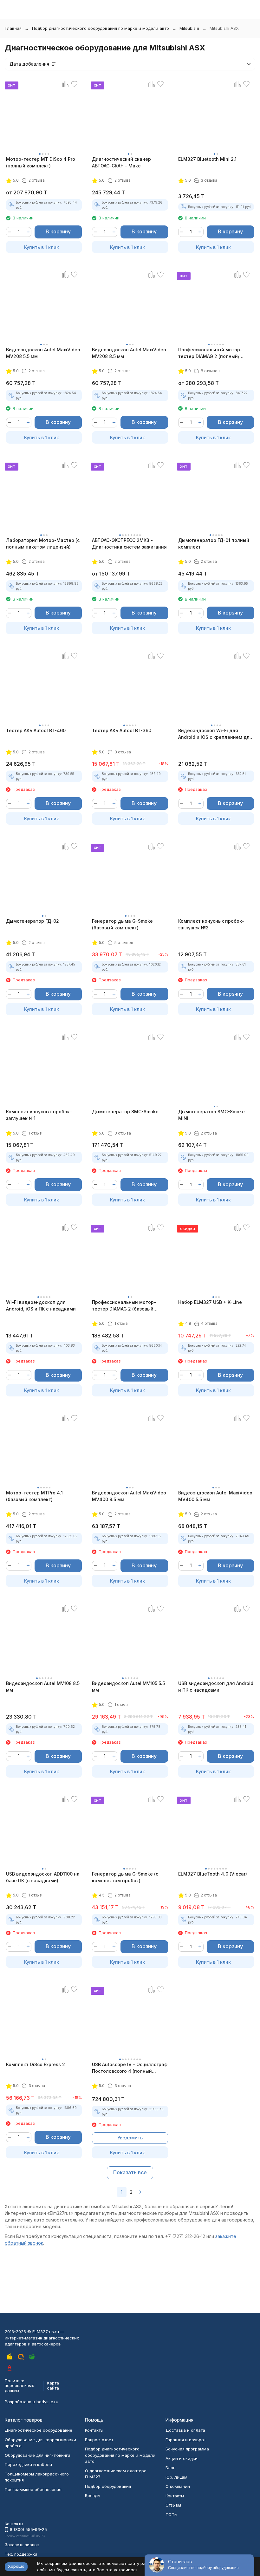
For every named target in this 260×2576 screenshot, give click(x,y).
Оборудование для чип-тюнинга (38, 2455)
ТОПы (171, 2514)
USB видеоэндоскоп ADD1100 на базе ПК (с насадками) (43, 1877)
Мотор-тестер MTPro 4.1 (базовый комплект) (34, 1496)
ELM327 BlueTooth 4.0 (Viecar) (213, 1874)
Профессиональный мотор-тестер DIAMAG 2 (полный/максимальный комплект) (210, 353)
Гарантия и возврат (186, 2440)
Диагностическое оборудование (39, 2430)
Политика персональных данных (19, 2386)
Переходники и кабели (28, 2464)
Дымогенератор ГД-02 (32, 921)
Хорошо (16, 2566)
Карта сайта (53, 2385)
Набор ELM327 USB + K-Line (210, 1302)
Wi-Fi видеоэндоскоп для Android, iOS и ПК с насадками (41, 1305)
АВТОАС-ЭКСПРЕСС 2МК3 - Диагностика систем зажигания (129, 543)
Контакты (94, 2430)
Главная (13, 28)
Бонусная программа (187, 2449)
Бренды (93, 2495)
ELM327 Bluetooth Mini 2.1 (207, 159)
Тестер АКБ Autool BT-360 (122, 730)
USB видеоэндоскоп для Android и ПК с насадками (216, 1687)
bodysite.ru (47, 2402)
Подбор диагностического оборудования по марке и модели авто (101, 28)
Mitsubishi (189, 28)
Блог (170, 2468)
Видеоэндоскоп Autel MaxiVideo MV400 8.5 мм (129, 1496)
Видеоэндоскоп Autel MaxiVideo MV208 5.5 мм (43, 353)
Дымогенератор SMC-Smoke (125, 1112)
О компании (178, 2486)
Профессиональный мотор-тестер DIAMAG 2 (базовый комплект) (124, 1306)
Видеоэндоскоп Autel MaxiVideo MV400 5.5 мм (215, 1496)
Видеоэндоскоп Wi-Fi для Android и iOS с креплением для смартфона (215, 734)
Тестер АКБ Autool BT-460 (36, 730)
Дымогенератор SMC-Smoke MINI (211, 1115)
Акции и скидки (182, 2458)
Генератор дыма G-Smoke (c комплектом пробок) (125, 1877)
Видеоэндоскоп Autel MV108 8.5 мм (43, 1687)
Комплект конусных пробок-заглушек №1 (39, 1115)
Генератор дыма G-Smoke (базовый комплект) (122, 924)
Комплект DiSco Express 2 (36, 2064)
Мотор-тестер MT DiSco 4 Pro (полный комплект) (41, 162)
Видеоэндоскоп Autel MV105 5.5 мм (128, 1687)
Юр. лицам (176, 2477)
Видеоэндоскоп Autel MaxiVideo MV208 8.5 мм (129, 353)
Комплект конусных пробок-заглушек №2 (211, 924)
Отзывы (173, 2505)
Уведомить (130, 2138)
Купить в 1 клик (42, 247)
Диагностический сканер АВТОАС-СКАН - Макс (121, 162)
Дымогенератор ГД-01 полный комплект (214, 543)
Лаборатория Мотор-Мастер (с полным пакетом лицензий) (43, 543)
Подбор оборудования (108, 2486)
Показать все (130, 2172)
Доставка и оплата (185, 2430)
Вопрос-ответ (99, 2440)
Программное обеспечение (33, 2489)
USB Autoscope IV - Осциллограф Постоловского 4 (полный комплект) (130, 2068)
